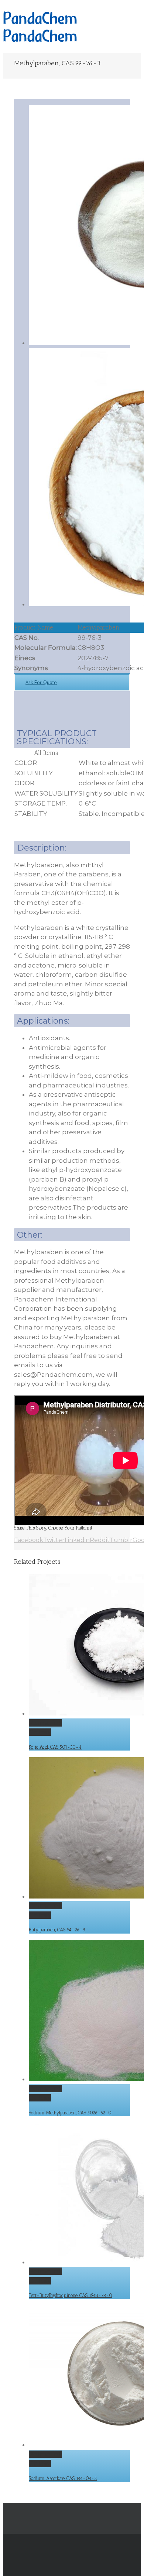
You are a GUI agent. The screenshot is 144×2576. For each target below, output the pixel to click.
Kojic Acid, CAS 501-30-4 (55, 1747)
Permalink (45, 1723)
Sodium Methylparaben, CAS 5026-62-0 (70, 2113)
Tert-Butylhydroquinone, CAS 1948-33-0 (71, 2295)
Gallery (40, 1732)
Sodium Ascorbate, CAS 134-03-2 (63, 2478)
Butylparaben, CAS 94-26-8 (57, 1930)
